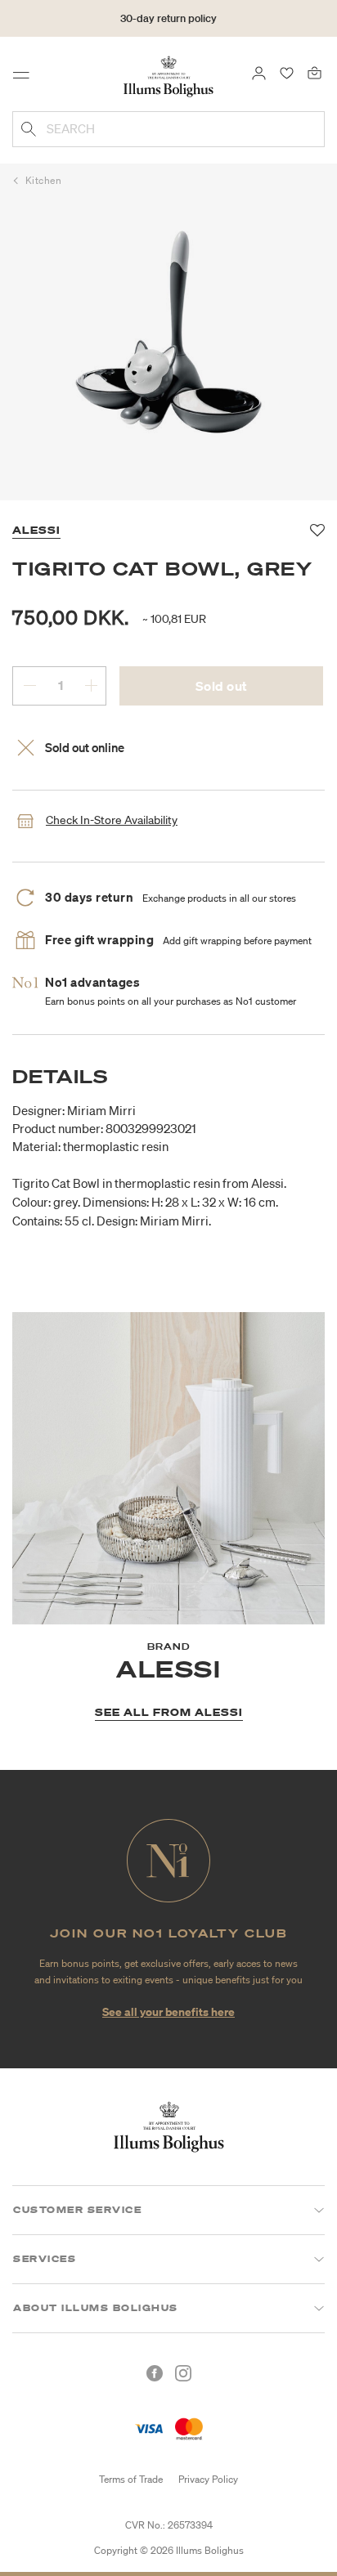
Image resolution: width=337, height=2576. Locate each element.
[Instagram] (183, 2373)
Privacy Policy (208, 2479)
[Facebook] (155, 2373)
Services (45, 2259)
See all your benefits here (168, 2012)
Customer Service (77, 2210)
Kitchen (44, 180)
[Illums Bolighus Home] (168, 75)
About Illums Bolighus (96, 2308)
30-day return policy (168, 18)
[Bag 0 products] (315, 72)
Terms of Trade (131, 2479)
